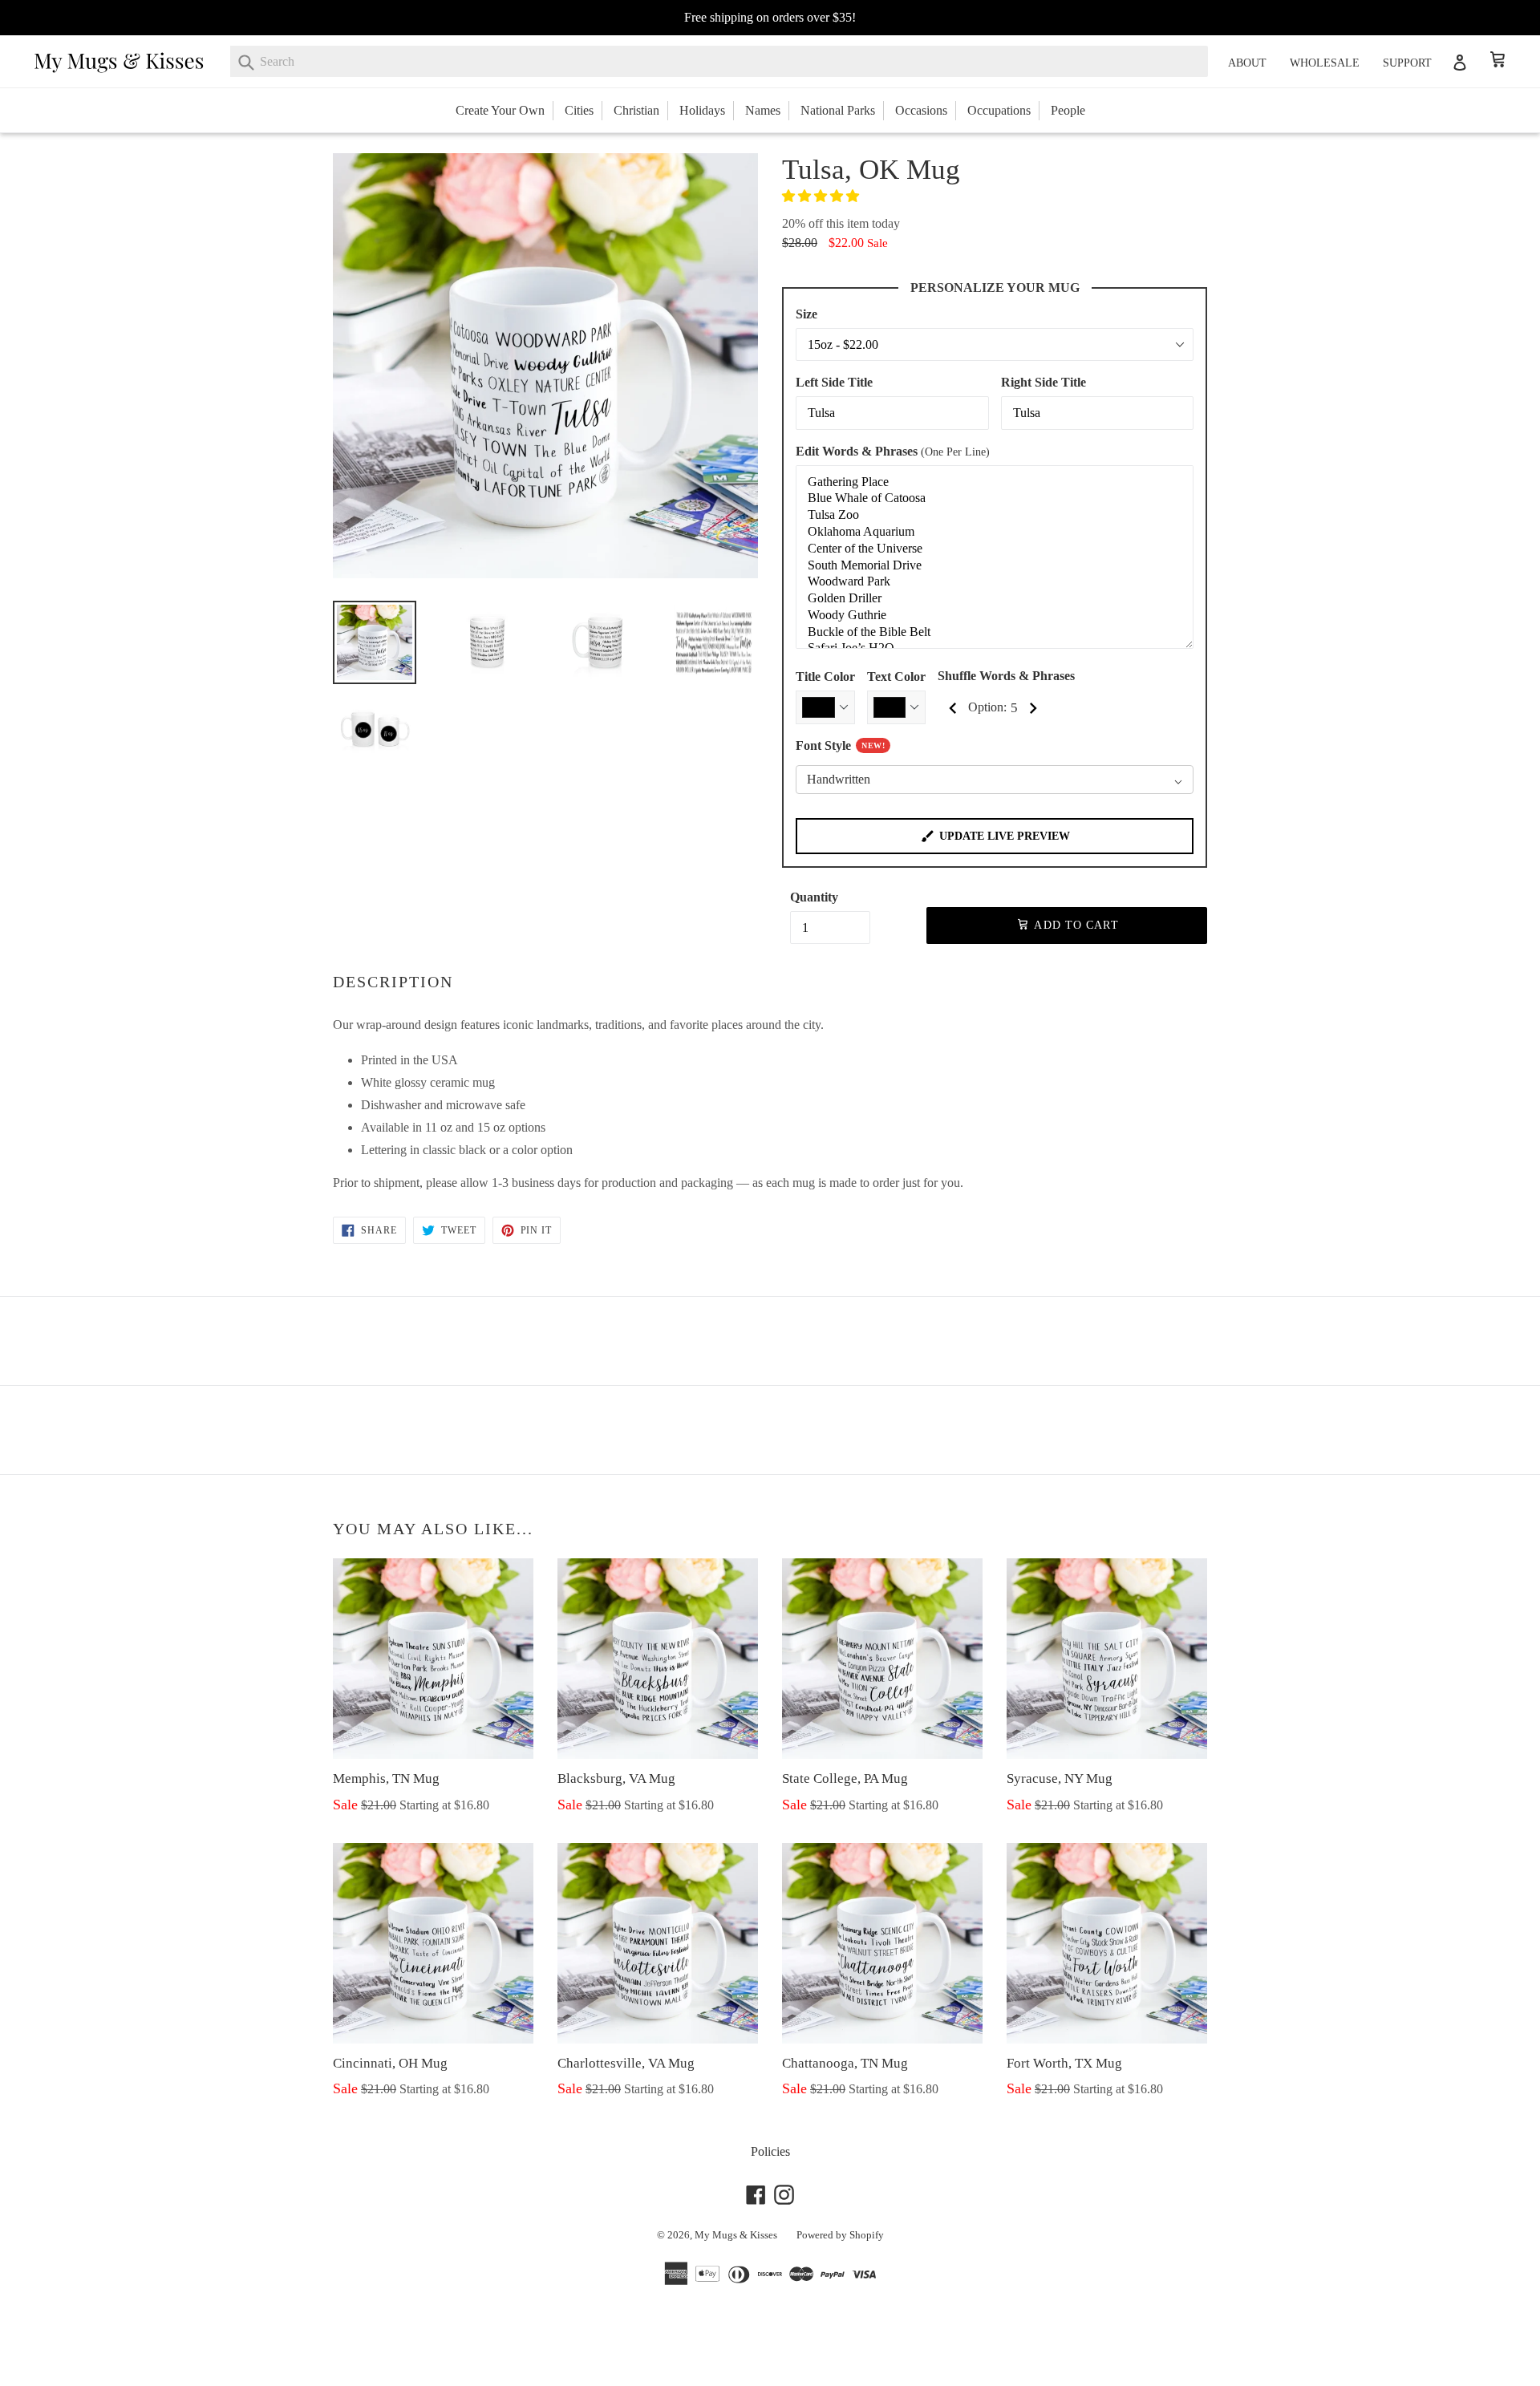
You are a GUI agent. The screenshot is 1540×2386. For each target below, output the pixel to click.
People (1068, 110)
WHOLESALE (1325, 63)
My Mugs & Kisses (736, 2235)
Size (806, 314)
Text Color (896, 677)
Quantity (814, 897)
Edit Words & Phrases (893, 451)
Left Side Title (834, 382)
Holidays (702, 110)
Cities (579, 110)
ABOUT (1247, 63)
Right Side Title (1044, 382)
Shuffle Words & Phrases (1006, 676)
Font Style (840, 745)
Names (763, 110)
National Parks (838, 110)
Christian (636, 110)
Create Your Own (500, 110)
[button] (822, 196)
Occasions (921, 110)
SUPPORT (1407, 63)
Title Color (825, 677)
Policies (770, 2151)
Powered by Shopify (840, 2235)
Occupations (999, 110)
